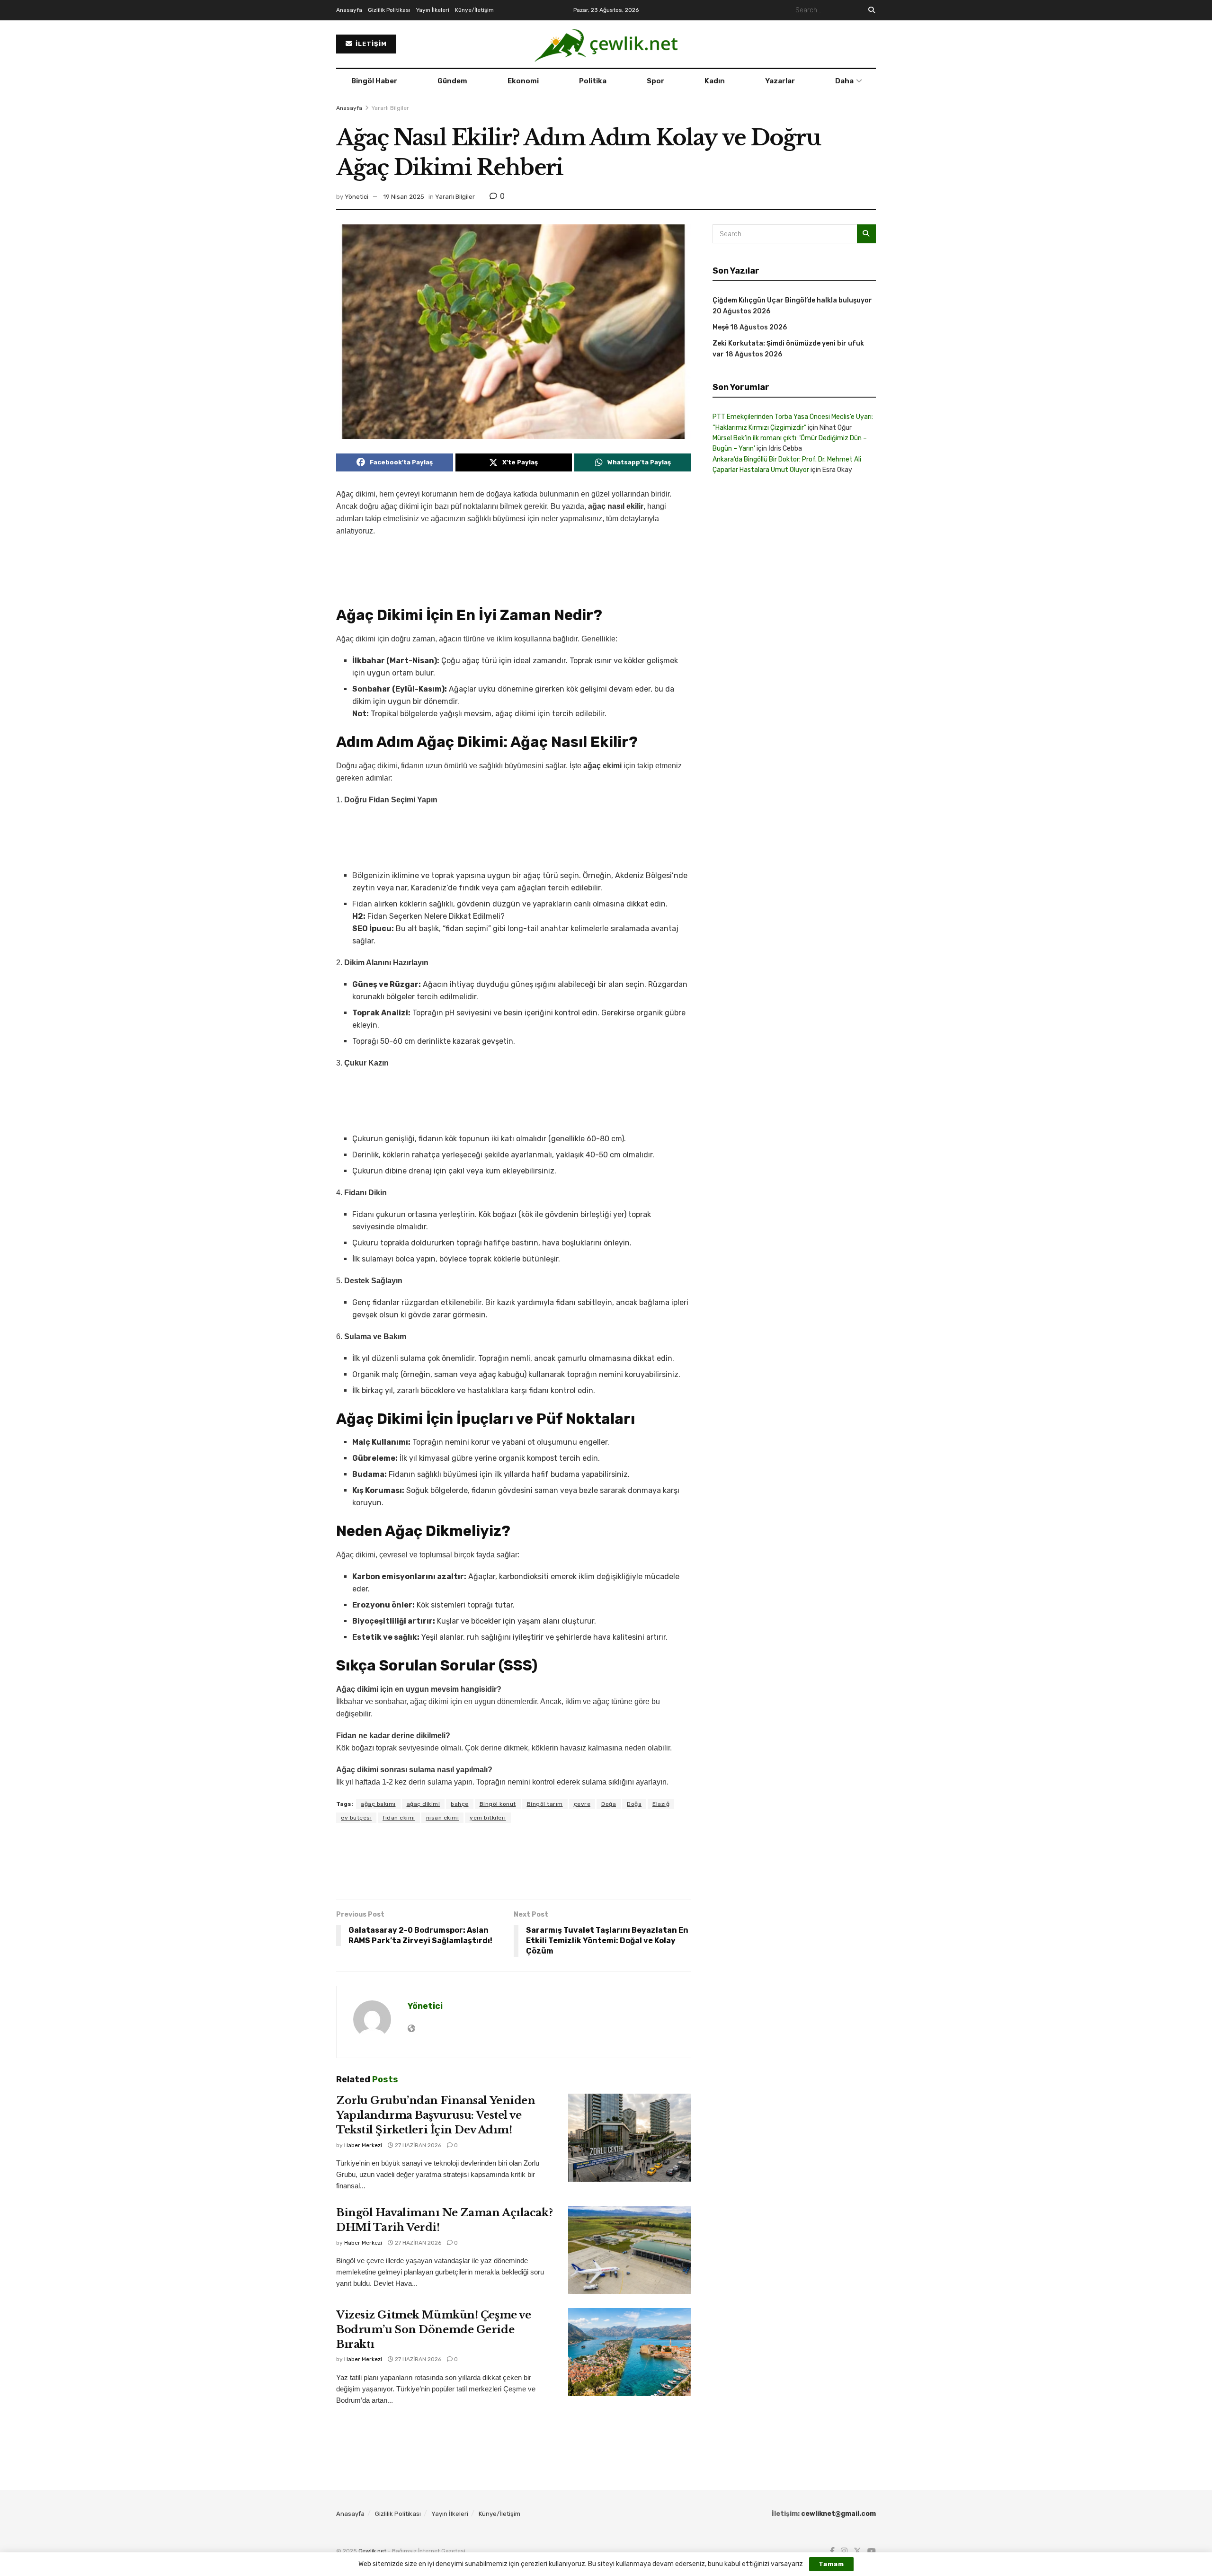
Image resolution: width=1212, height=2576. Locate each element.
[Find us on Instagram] (844, 2551)
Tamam (831, 2564)
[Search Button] (870, 10)
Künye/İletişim (474, 10)
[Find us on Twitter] (857, 2551)
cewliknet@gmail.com (838, 2514)
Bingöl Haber (374, 81)
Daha (844, 81)
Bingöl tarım (545, 1804)
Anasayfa (349, 10)
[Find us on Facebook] (832, 2551)
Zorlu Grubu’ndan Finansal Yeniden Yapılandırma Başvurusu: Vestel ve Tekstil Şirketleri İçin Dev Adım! (436, 2115)
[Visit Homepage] (606, 44)
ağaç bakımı (378, 1804)
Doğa (609, 1804)
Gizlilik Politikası (389, 10)
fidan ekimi (399, 1818)
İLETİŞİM (370, 44)
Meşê (721, 327)
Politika (593, 81)
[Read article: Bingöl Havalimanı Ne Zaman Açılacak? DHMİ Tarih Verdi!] (630, 2250)
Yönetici (356, 197)
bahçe (460, 1804)
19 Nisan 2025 (404, 197)
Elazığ (661, 1804)
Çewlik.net (372, 2551)
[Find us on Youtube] (872, 2551)
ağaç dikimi (423, 1804)
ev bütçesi (356, 1818)
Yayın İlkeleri (433, 10)
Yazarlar (780, 81)
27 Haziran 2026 (417, 2145)
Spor (655, 81)
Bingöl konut (498, 1804)
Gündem (452, 81)
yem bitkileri (488, 1818)
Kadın (715, 81)
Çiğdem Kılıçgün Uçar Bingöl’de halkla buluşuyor (792, 300)
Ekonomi (523, 81)
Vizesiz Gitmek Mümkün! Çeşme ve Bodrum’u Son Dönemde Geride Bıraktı (433, 2330)
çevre (582, 1804)
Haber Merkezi (363, 2145)
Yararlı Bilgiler (390, 108)
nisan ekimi (443, 1818)
